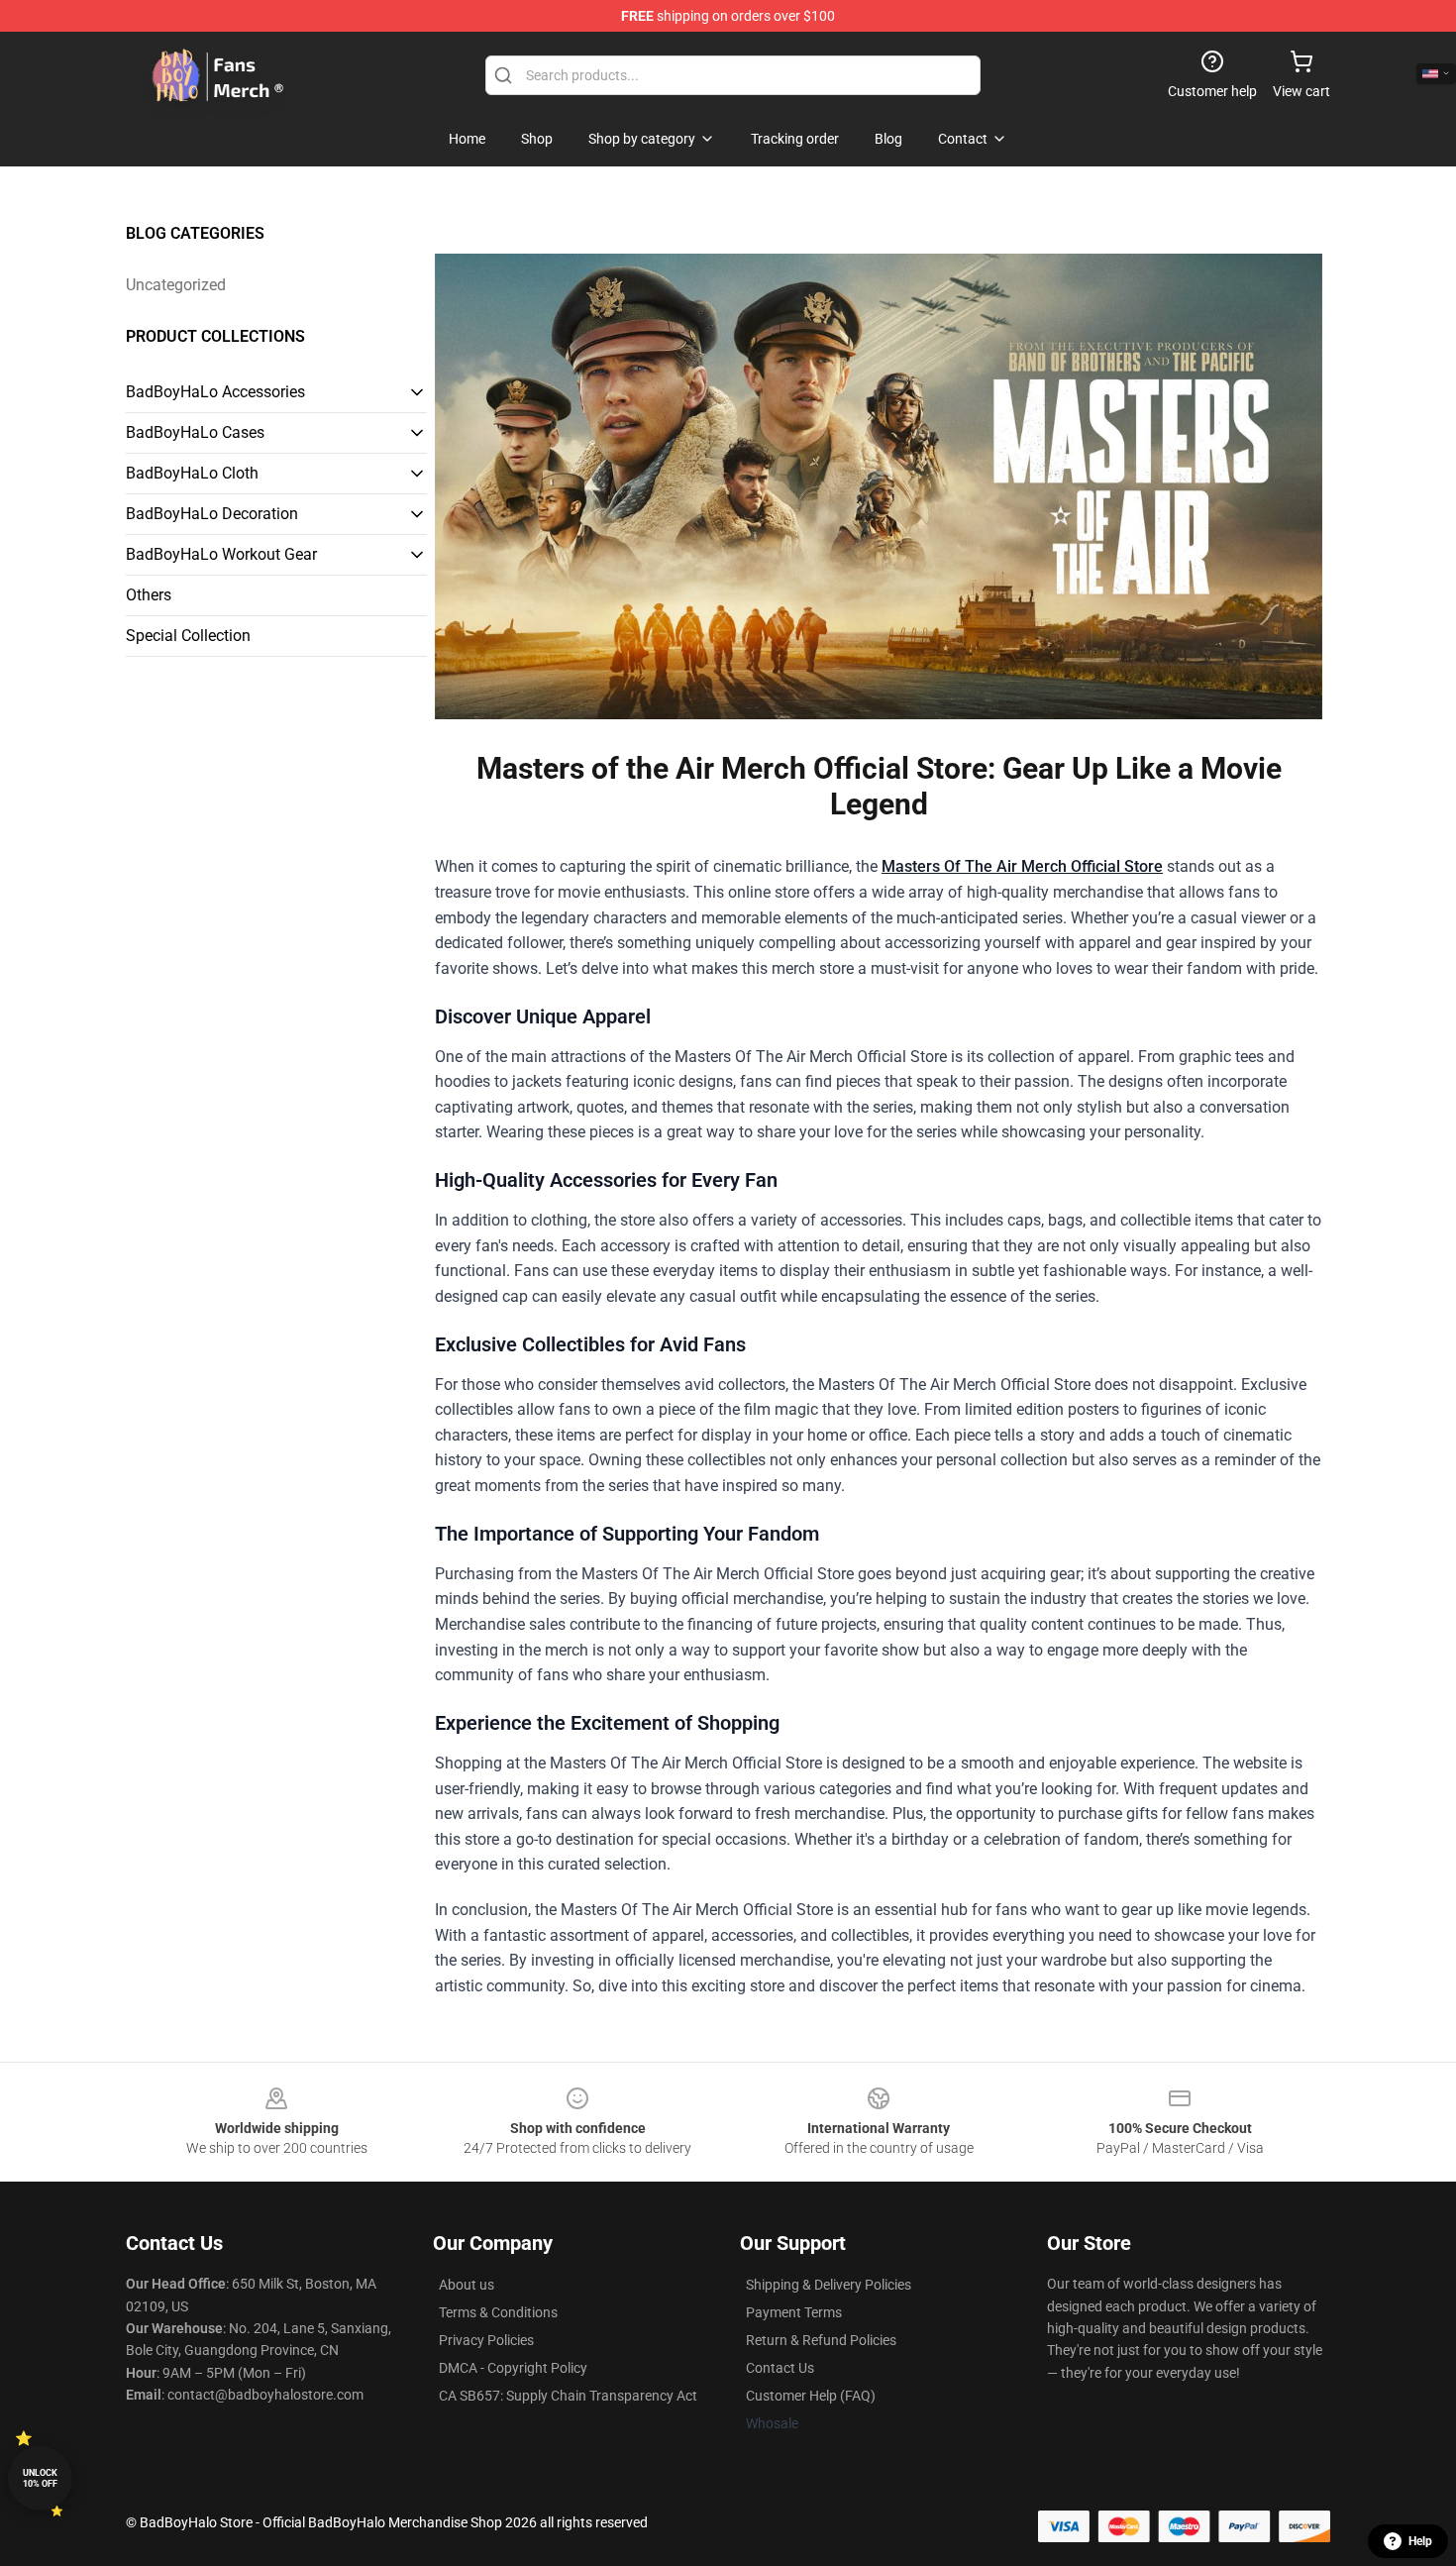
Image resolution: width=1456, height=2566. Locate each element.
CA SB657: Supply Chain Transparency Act (568, 2396)
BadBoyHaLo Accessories (215, 392)
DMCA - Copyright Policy (513, 2368)
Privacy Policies (486, 2340)
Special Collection (188, 636)
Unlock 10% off (40, 2478)
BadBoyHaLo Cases (195, 432)
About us (467, 2285)
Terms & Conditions (498, 2312)
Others (149, 595)
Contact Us (780, 2368)
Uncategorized (176, 285)
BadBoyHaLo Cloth (192, 473)
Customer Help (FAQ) (811, 2396)
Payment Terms (794, 2312)
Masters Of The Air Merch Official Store (1022, 866)
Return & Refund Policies (821, 2340)
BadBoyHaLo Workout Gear (221, 554)
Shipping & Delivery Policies (829, 2285)
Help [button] (1420, 2541)
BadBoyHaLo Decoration (212, 514)
